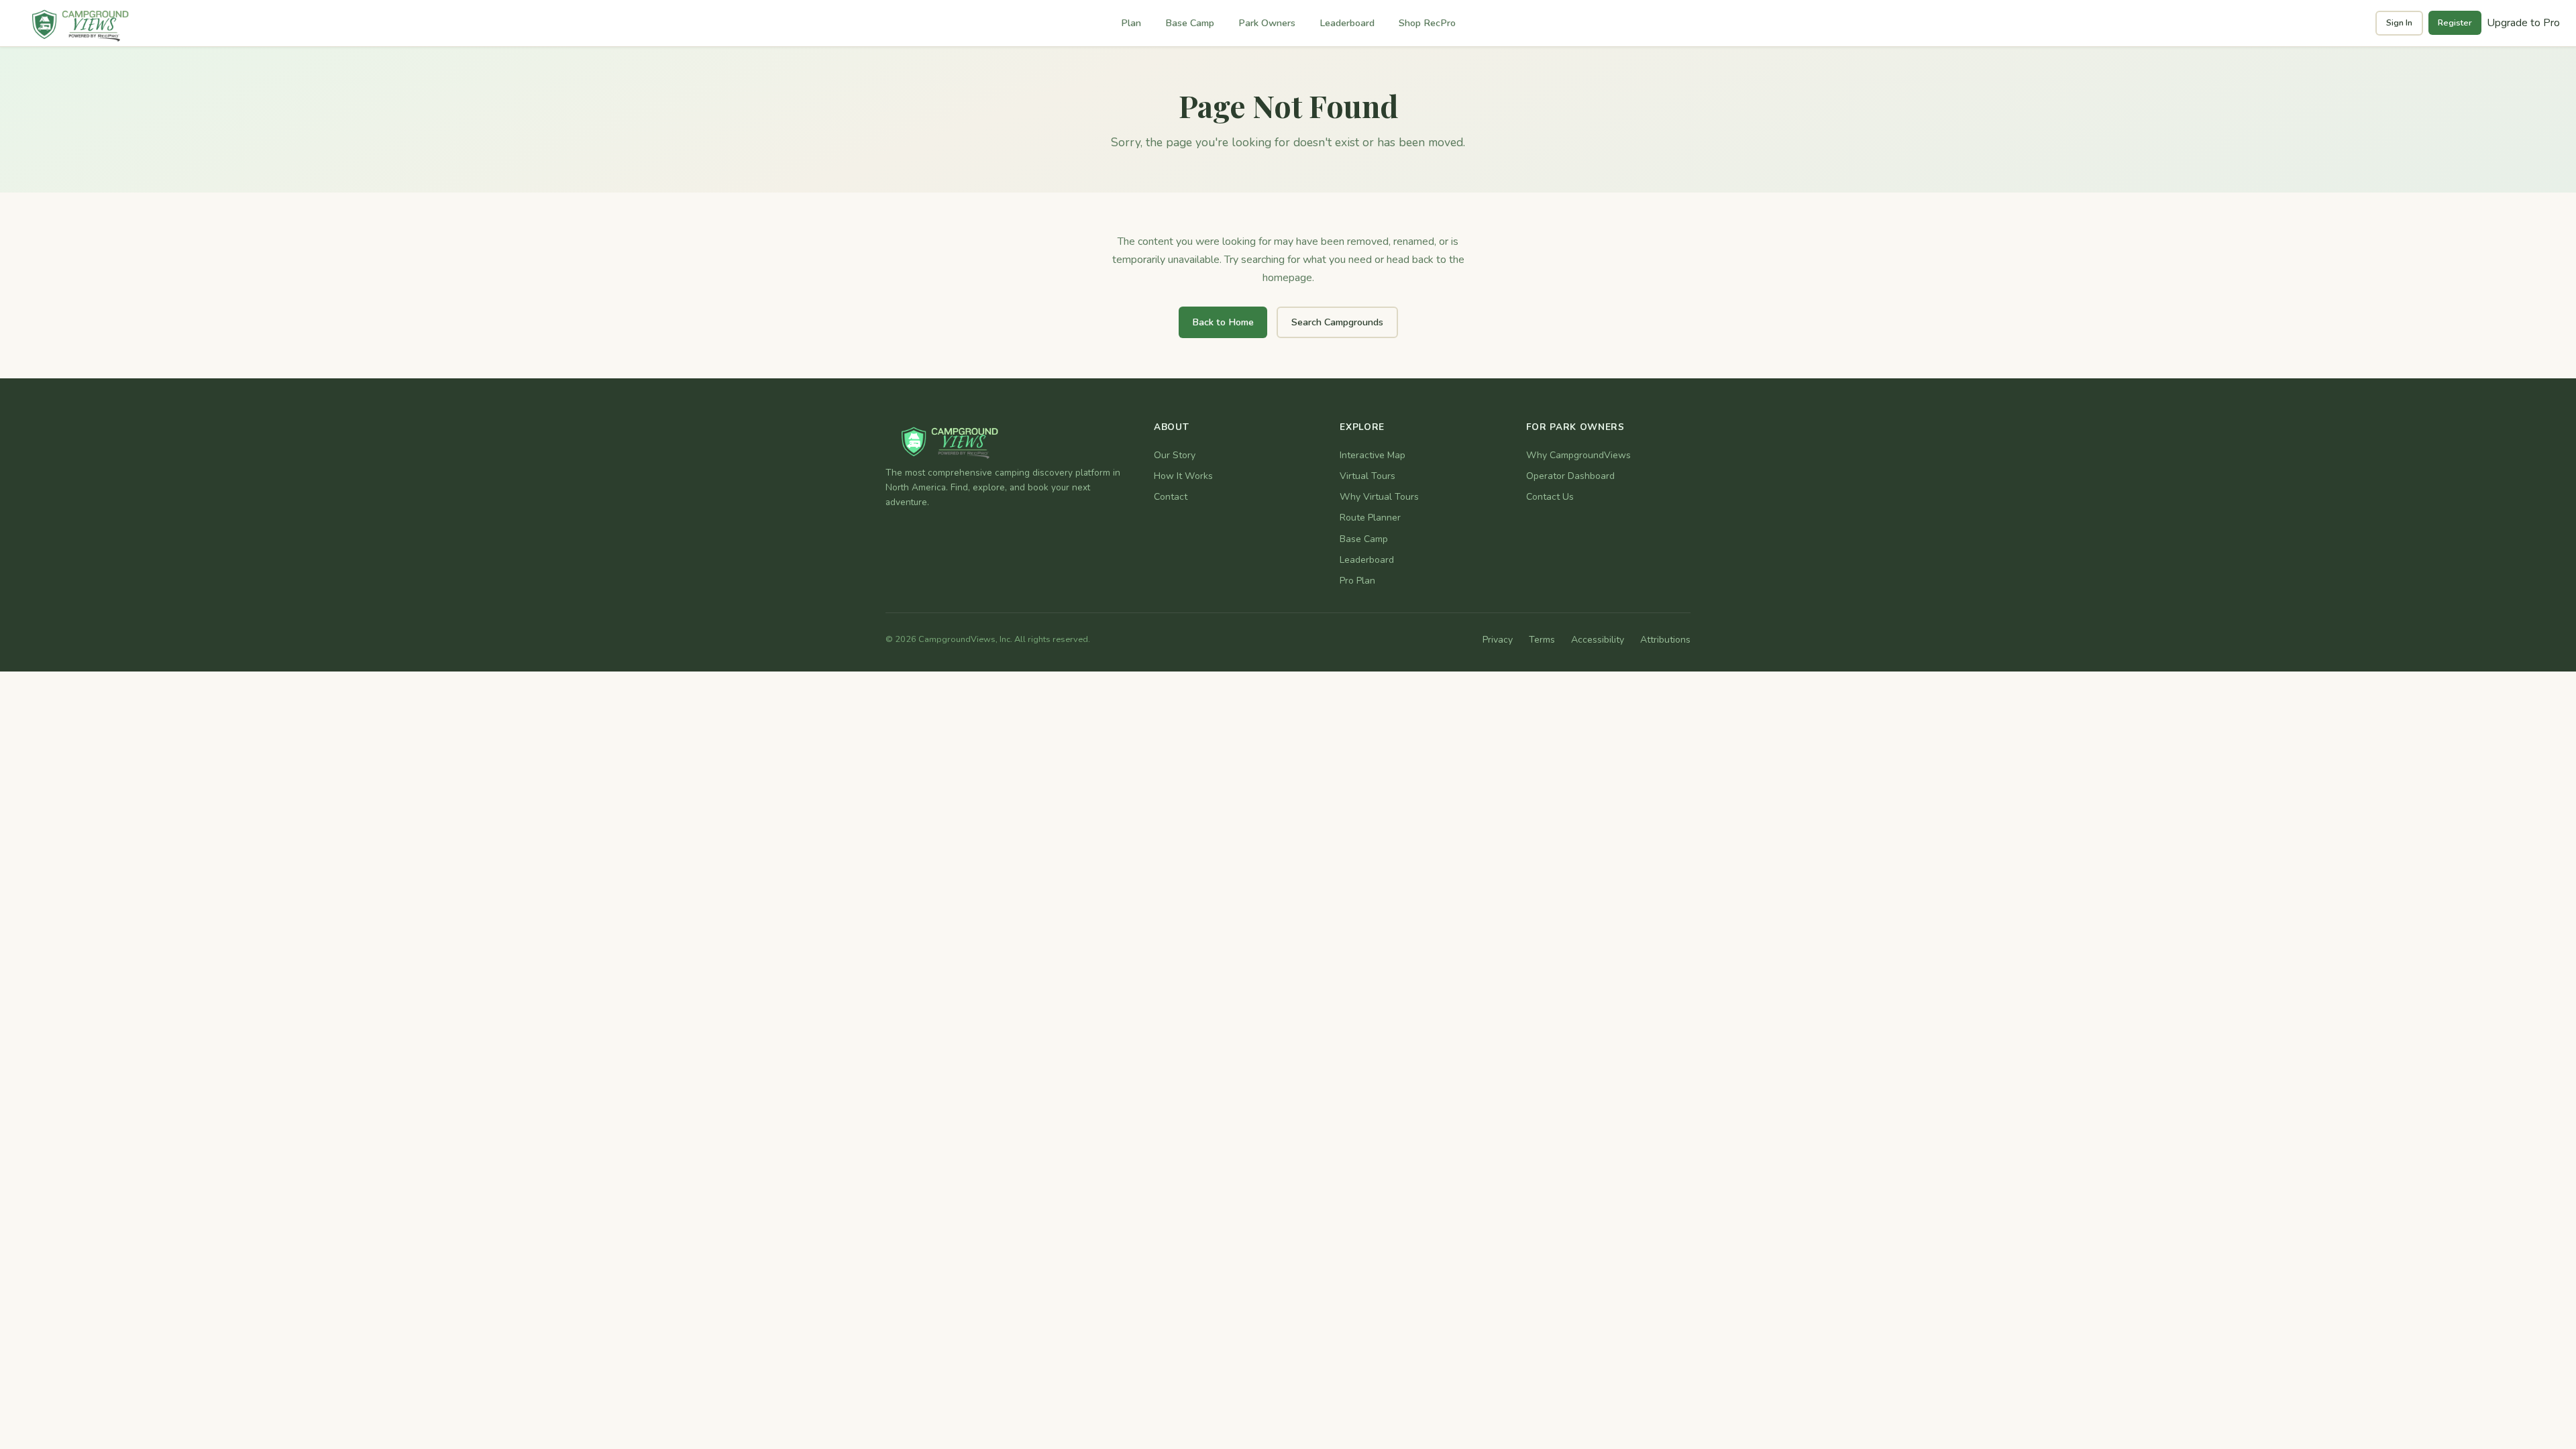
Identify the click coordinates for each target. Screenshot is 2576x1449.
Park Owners (1267, 23)
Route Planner (1370, 518)
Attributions (1665, 640)
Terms (1542, 640)
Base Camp (1190, 23)
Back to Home (1223, 322)
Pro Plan (1357, 581)
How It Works (1183, 476)
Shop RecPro (1427, 23)
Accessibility (1598, 640)
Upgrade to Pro (2523, 23)
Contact (1171, 497)
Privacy (1498, 640)
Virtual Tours (1367, 476)
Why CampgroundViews (1578, 455)
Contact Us (1550, 497)
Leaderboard (1347, 23)
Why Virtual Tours (1379, 497)
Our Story (1175, 455)
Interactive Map (1373, 455)
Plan (1131, 23)
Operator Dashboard (1570, 476)
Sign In (2399, 23)
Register (2455, 23)
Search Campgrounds (1337, 322)
